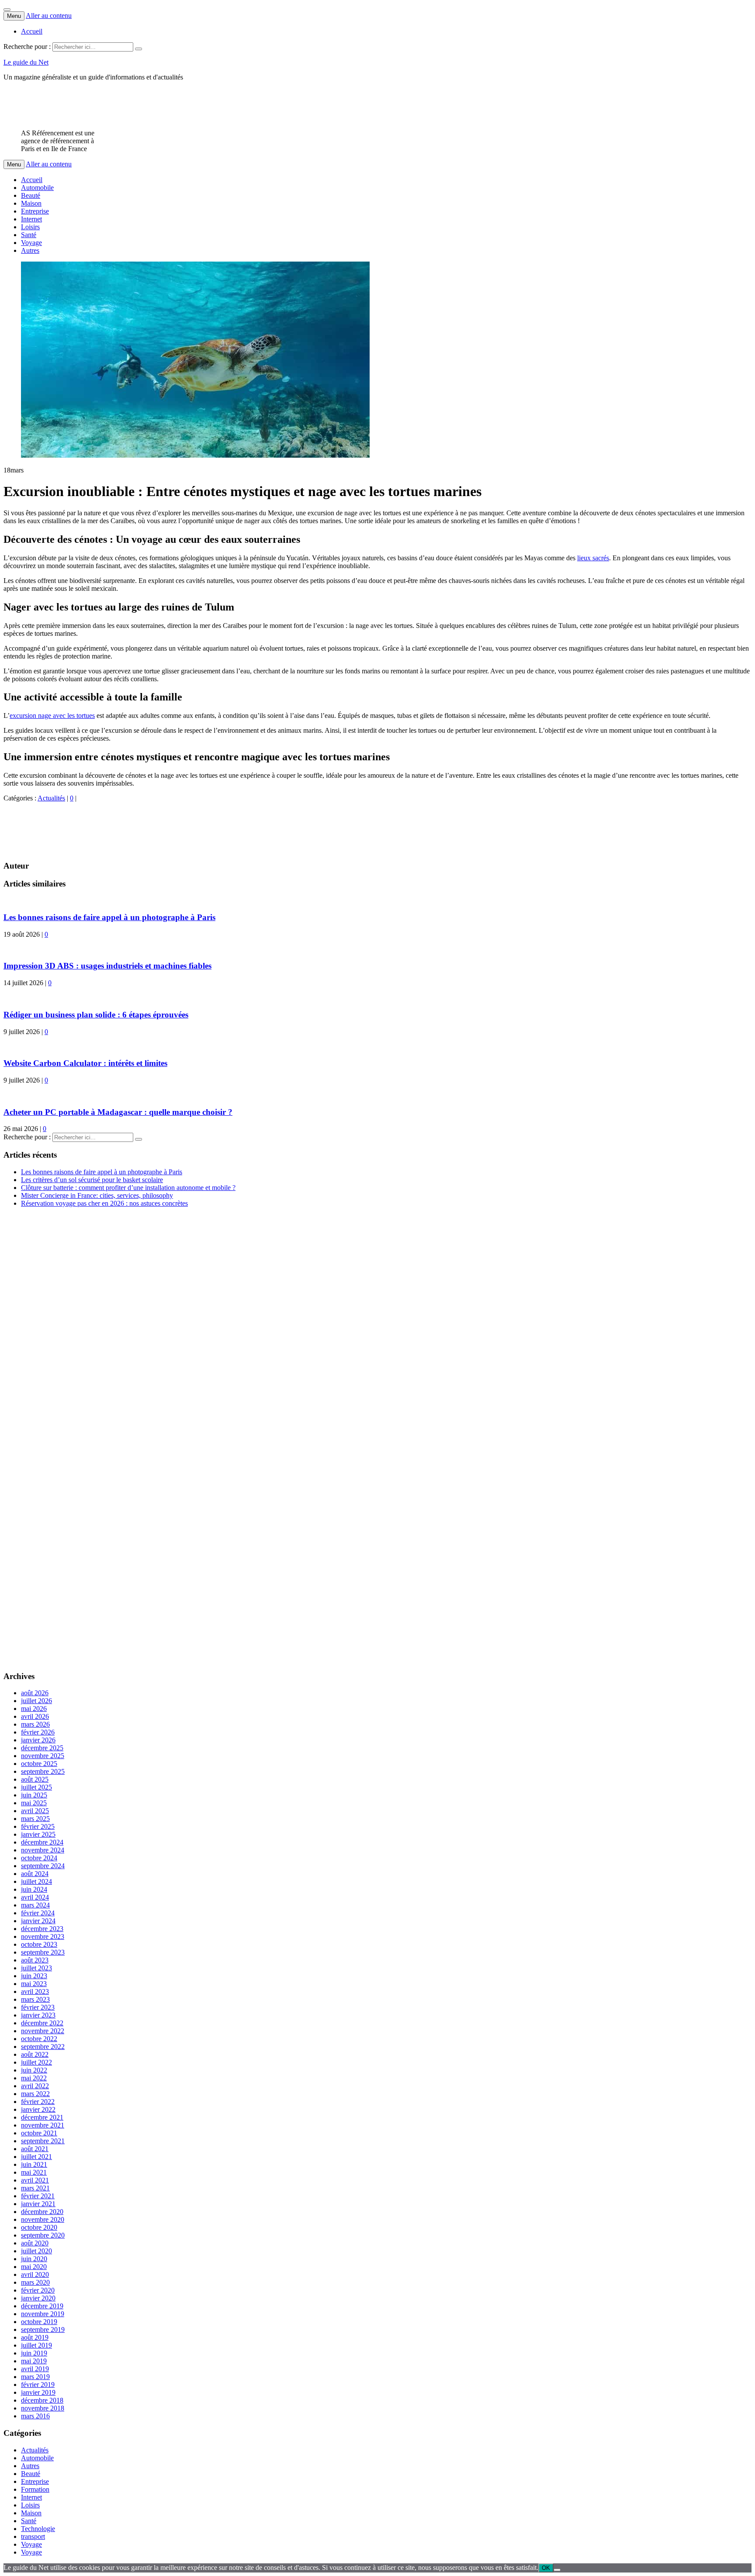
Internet (31, 219)
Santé (29, 235)
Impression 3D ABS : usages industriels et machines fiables (107, 966)
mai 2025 (34, 1803)
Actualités (51, 798)
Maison (31, 203)
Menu (14, 16)
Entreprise (35, 211)
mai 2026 (34, 1709)
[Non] (557, 2570)
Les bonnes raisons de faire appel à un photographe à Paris (109, 917)
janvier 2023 (38, 2015)
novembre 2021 (43, 2125)
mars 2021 (35, 2188)
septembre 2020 (43, 2235)
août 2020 (35, 2243)
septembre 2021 (43, 2141)
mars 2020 (35, 2282)
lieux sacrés (593, 558)
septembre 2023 (43, 1952)
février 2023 (38, 2007)
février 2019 (38, 2385)
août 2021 (35, 2149)
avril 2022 (35, 2086)
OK (546, 2568)
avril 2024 (35, 1897)
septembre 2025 (43, 1771)
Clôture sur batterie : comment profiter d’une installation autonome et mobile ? (128, 1188)
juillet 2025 (36, 1787)
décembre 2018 (42, 2400)
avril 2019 (35, 2369)
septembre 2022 (43, 2047)
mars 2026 (35, 1724)
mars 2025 (35, 1819)
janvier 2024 (38, 1921)
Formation (35, 2489)
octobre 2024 (39, 1858)
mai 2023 (34, 1984)
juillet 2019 (36, 2345)
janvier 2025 (38, 1834)
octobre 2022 (39, 2039)
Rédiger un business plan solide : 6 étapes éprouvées (96, 1015)
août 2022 (35, 2054)
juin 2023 (34, 1976)
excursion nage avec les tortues (52, 716)
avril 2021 (35, 2180)
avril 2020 (35, 2274)
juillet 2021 (36, 2157)
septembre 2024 (43, 1866)
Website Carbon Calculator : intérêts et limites (85, 1063)
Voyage (31, 243)
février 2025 (38, 1826)
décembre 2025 (42, 1748)
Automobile (37, 188)
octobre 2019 (39, 2322)
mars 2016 (35, 2416)
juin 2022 (34, 2070)
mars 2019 (35, 2377)
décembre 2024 (42, 1842)
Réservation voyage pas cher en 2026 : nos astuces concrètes (104, 1203)
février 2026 (38, 1732)
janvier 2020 (38, 2298)
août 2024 (35, 1874)
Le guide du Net (26, 62)
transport (33, 2536)
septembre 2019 (43, 2329)
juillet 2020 (36, 2251)
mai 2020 (34, 2267)
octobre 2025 (39, 1764)
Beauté (31, 195)
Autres (30, 250)
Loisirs (30, 227)
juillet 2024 (36, 1881)
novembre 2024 (43, 1850)
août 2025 (35, 1779)
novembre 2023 (43, 1936)
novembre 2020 (43, 2219)
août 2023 (35, 1960)
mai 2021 (34, 2172)
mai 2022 (34, 2078)
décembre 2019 (42, 2306)
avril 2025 (35, 1811)
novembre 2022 (43, 2031)
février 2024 (38, 1913)
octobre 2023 (39, 1944)
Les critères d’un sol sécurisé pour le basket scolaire (92, 1180)
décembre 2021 (42, 2117)
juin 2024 (34, 1889)
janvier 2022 (38, 2109)
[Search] (139, 49)
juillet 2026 (36, 1701)
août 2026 (35, 1693)
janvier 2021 (38, 2204)
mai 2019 (34, 2361)
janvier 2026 (38, 1740)
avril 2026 (35, 1716)
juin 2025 (34, 1795)
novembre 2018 (43, 2408)
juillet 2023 (36, 1968)
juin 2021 (34, 2164)
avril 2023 (35, 1991)
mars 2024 (35, 1905)
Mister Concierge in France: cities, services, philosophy (97, 1195)
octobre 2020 (39, 2227)
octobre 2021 (39, 2133)
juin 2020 (34, 2259)
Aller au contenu (49, 16)
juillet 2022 (36, 2062)
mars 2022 (35, 2094)
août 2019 (35, 2337)
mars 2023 (35, 1999)
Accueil (32, 31)
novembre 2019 (43, 2314)
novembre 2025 (43, 1756)
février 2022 (38, 2102)
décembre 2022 (42, 2023)
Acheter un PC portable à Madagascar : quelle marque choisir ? (118, 1112)
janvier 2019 (38, 2392)
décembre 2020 (42, 2212)
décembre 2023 (42, 1929)
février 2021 (38, 2196)
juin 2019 (34, 2353)
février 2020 (38, 2290)
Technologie (38, 2529)
